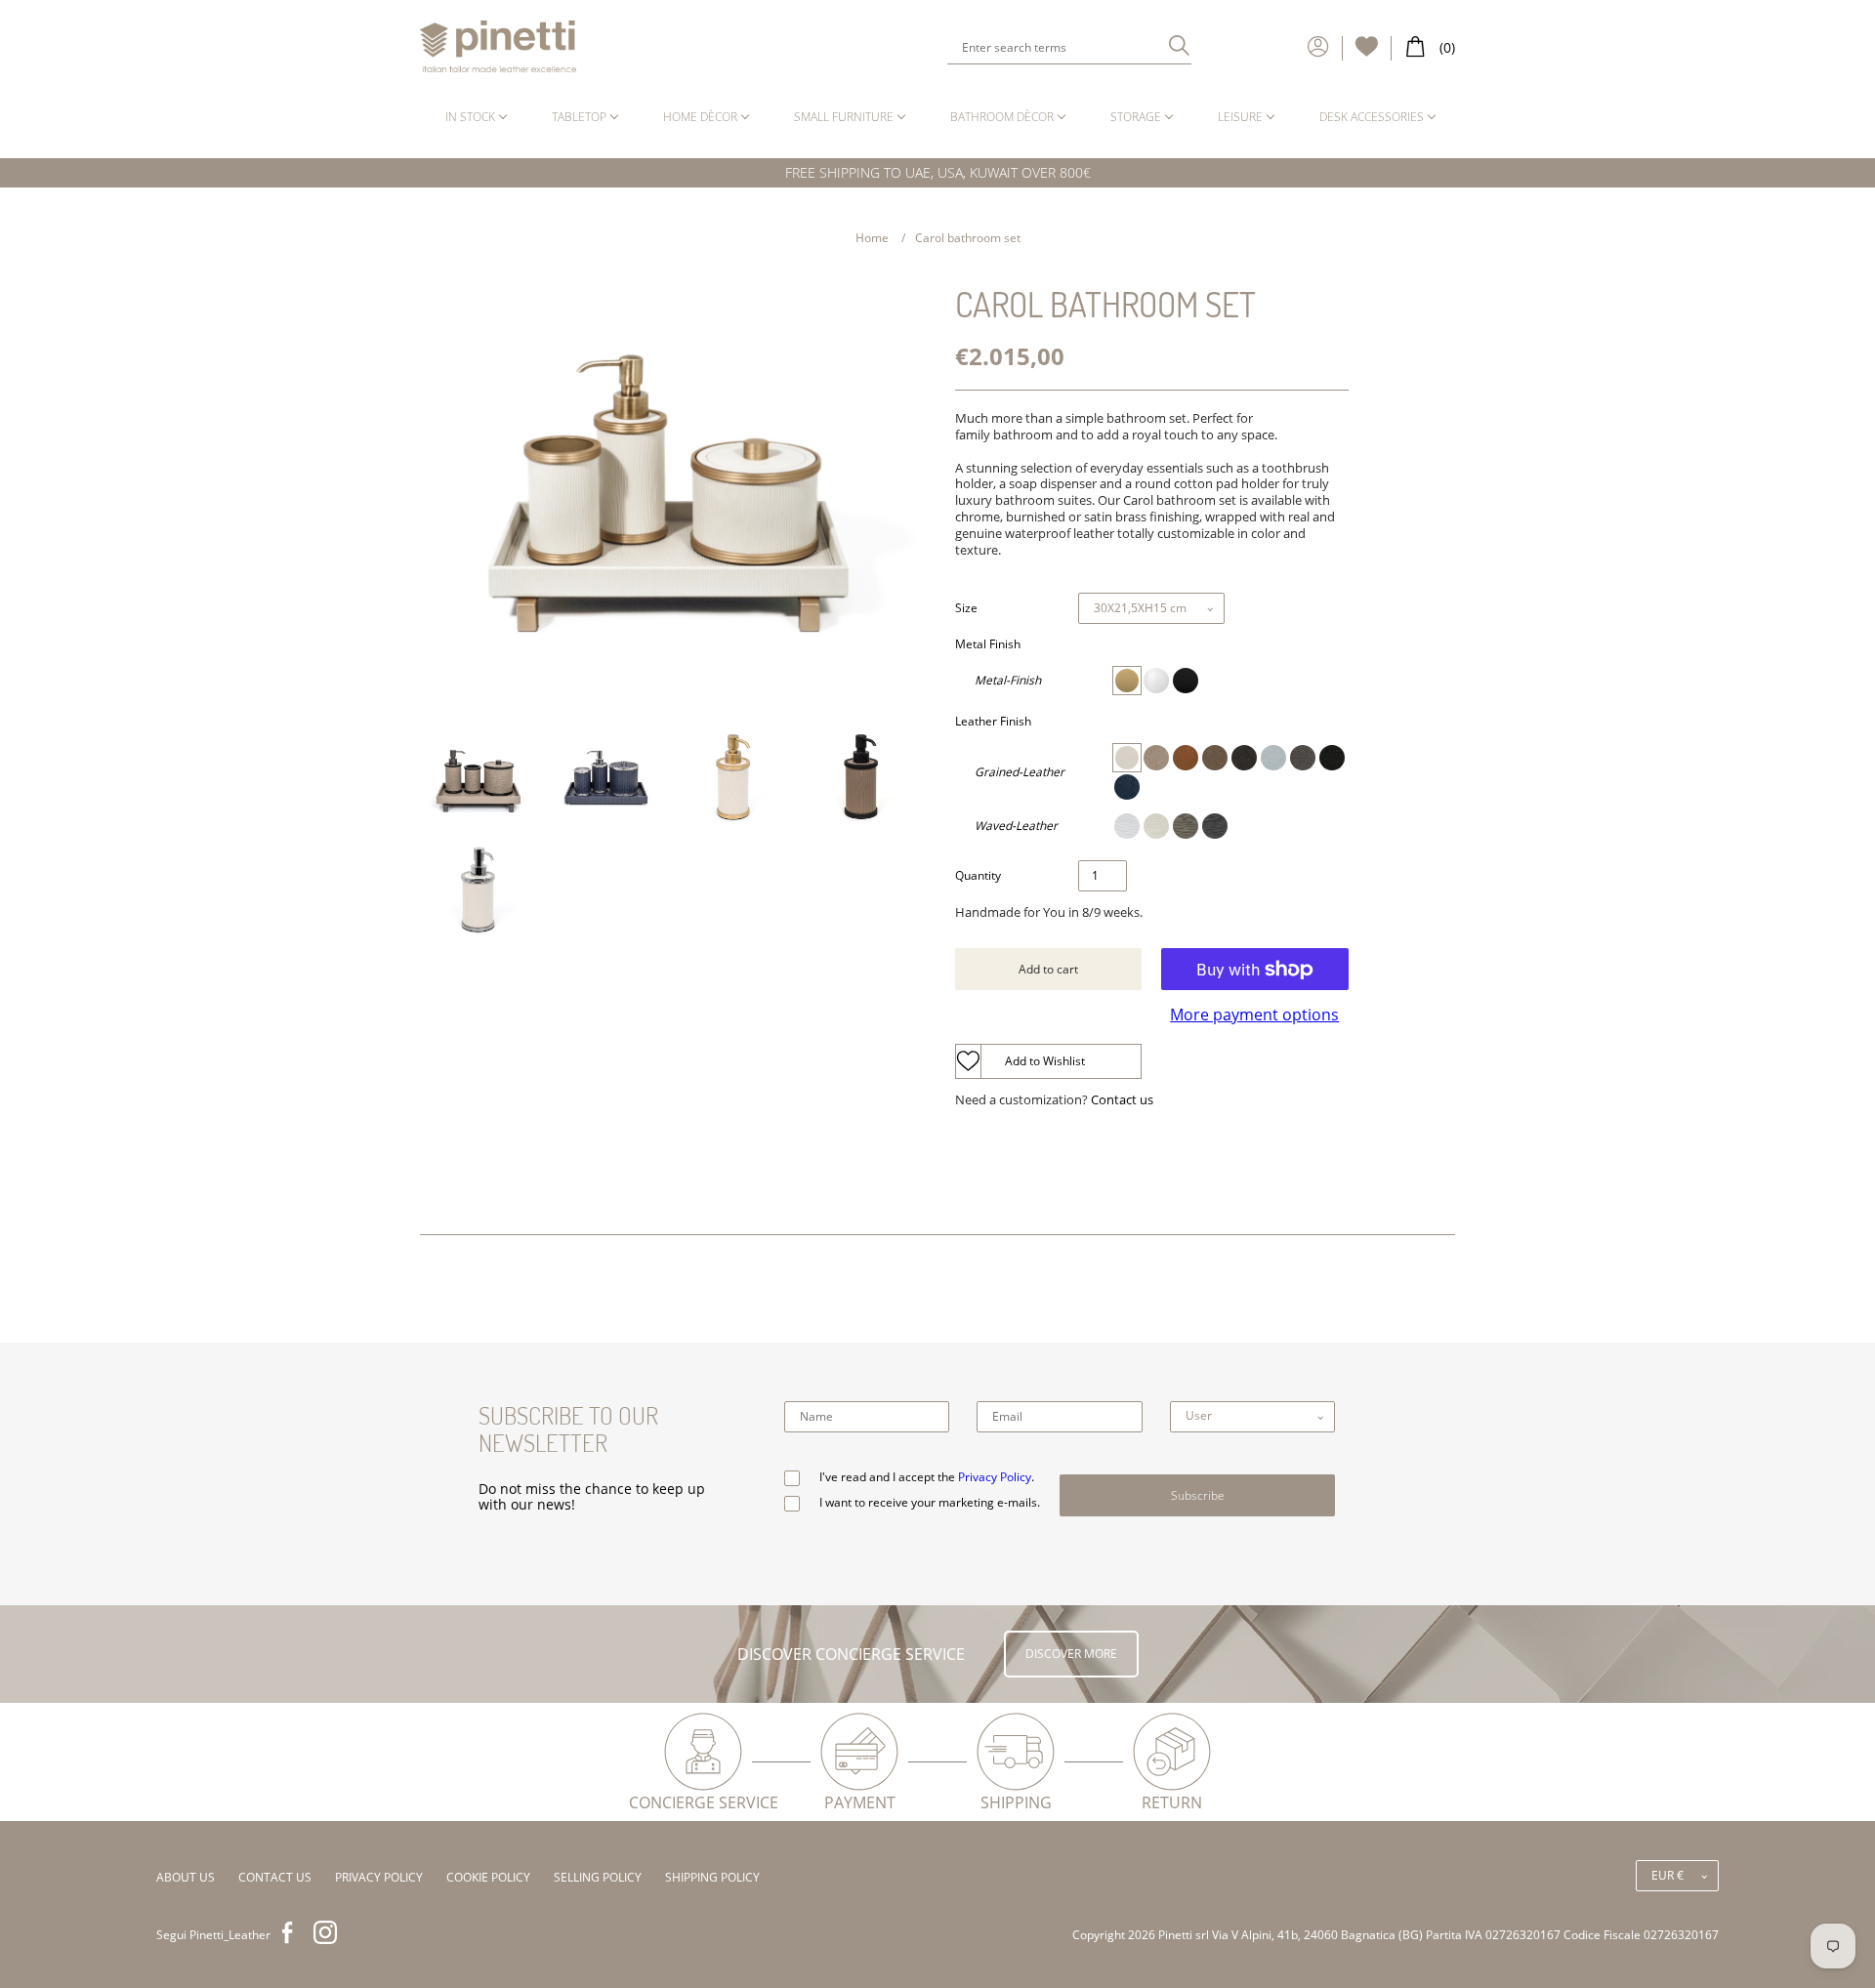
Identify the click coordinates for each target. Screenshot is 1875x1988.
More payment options (1254, 1015)
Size (966, 608)
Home (872, 238)
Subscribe (1198, 1495)
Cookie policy (488, 1877)
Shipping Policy (712, 1877)
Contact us (1122, 1100)
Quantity (978, 876)
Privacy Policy (995, 1477)
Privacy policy (379, 1877)
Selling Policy (598, 1877)
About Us (186, 1877)
